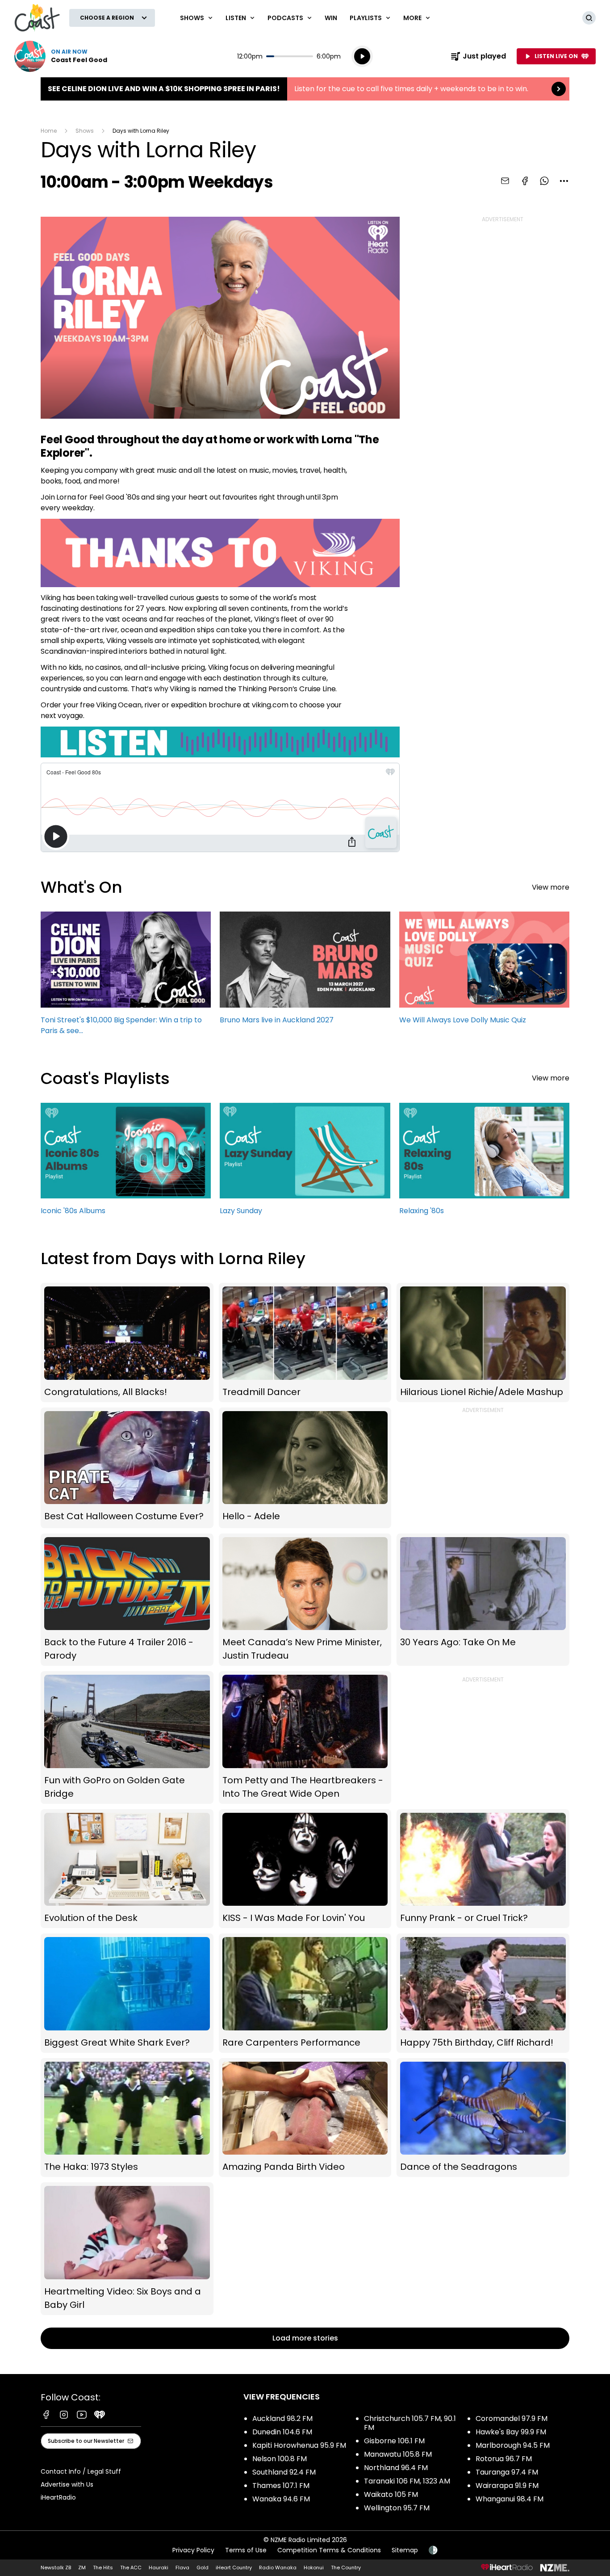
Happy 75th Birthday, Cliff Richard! (483, 1993)
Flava (182, 2568)
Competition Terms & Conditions (329, 2550)
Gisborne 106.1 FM (394, 2441)
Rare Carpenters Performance (305, 1993)
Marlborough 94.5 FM (513, 2445)
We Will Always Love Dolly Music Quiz (484, 972)
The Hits (103, 2568)
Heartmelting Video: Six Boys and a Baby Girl (127, 2248)
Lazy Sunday (305, 1163)
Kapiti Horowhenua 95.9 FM (299, 2445)
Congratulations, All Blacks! (127, 1343)
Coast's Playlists (105, 1078)
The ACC (131, 2568)
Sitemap (405, 2550)
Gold (203, 2568)
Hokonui (314, 2568)
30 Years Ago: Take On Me (483, 1600)
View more (551, 887)
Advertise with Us (67, 2484)
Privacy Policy (193, 2550)
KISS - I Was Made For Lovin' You (305, 1869)
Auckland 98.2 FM (282, 2418)
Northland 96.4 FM (396, 2468)
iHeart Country (234, 2568)
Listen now (61, 56)
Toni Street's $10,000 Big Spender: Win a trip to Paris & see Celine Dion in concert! (126, 977)
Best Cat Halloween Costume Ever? (127, 1468)
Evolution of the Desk (127, 1869)
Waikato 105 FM (391, 2494)
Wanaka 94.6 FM (281, 2499)
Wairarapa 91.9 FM (507, 2486)
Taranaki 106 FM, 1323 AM (407, 2481)
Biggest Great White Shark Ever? (127, 1993)
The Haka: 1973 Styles (127, 2118)
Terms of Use (246, 2550)
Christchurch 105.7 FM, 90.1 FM (410, 2423)
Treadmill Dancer (305, 1343)
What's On (81, 887)
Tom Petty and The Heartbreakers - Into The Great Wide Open (305, 1738)
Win (331, 18)
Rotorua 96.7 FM (504, 2459)
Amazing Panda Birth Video (305, 2118)
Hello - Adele (305, 1468)
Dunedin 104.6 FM (282, 2432)
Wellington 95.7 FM (397, 2508)
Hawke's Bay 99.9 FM (511, 2432)
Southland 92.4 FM (284, 2472)
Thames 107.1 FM (281, 2486)
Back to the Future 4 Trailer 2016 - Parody (127, 1600)
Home (49, 131)
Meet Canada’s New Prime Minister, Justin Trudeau (305, 1600)
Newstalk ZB (56, 2568)
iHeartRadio (58, 2497)
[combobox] (564, 181)
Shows (85, 131)
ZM (82, 2568)
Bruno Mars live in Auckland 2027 (305, 972)
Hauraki (159, 2568)
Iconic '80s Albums (126, 1163)
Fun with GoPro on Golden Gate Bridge (127, 1738)
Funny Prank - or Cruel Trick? (483, 1869)
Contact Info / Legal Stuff (81, 2471)
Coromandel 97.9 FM (512, 2418)
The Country (346, 2568)
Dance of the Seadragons (483, 2118)
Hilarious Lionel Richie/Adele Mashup (483, 1343)
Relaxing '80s (484, 1163)
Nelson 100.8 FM (280, 2459)
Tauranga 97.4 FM (507, 2472)
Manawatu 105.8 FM (398, 2454)
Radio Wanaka (278, 2568)
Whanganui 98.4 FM (510, 2499)
